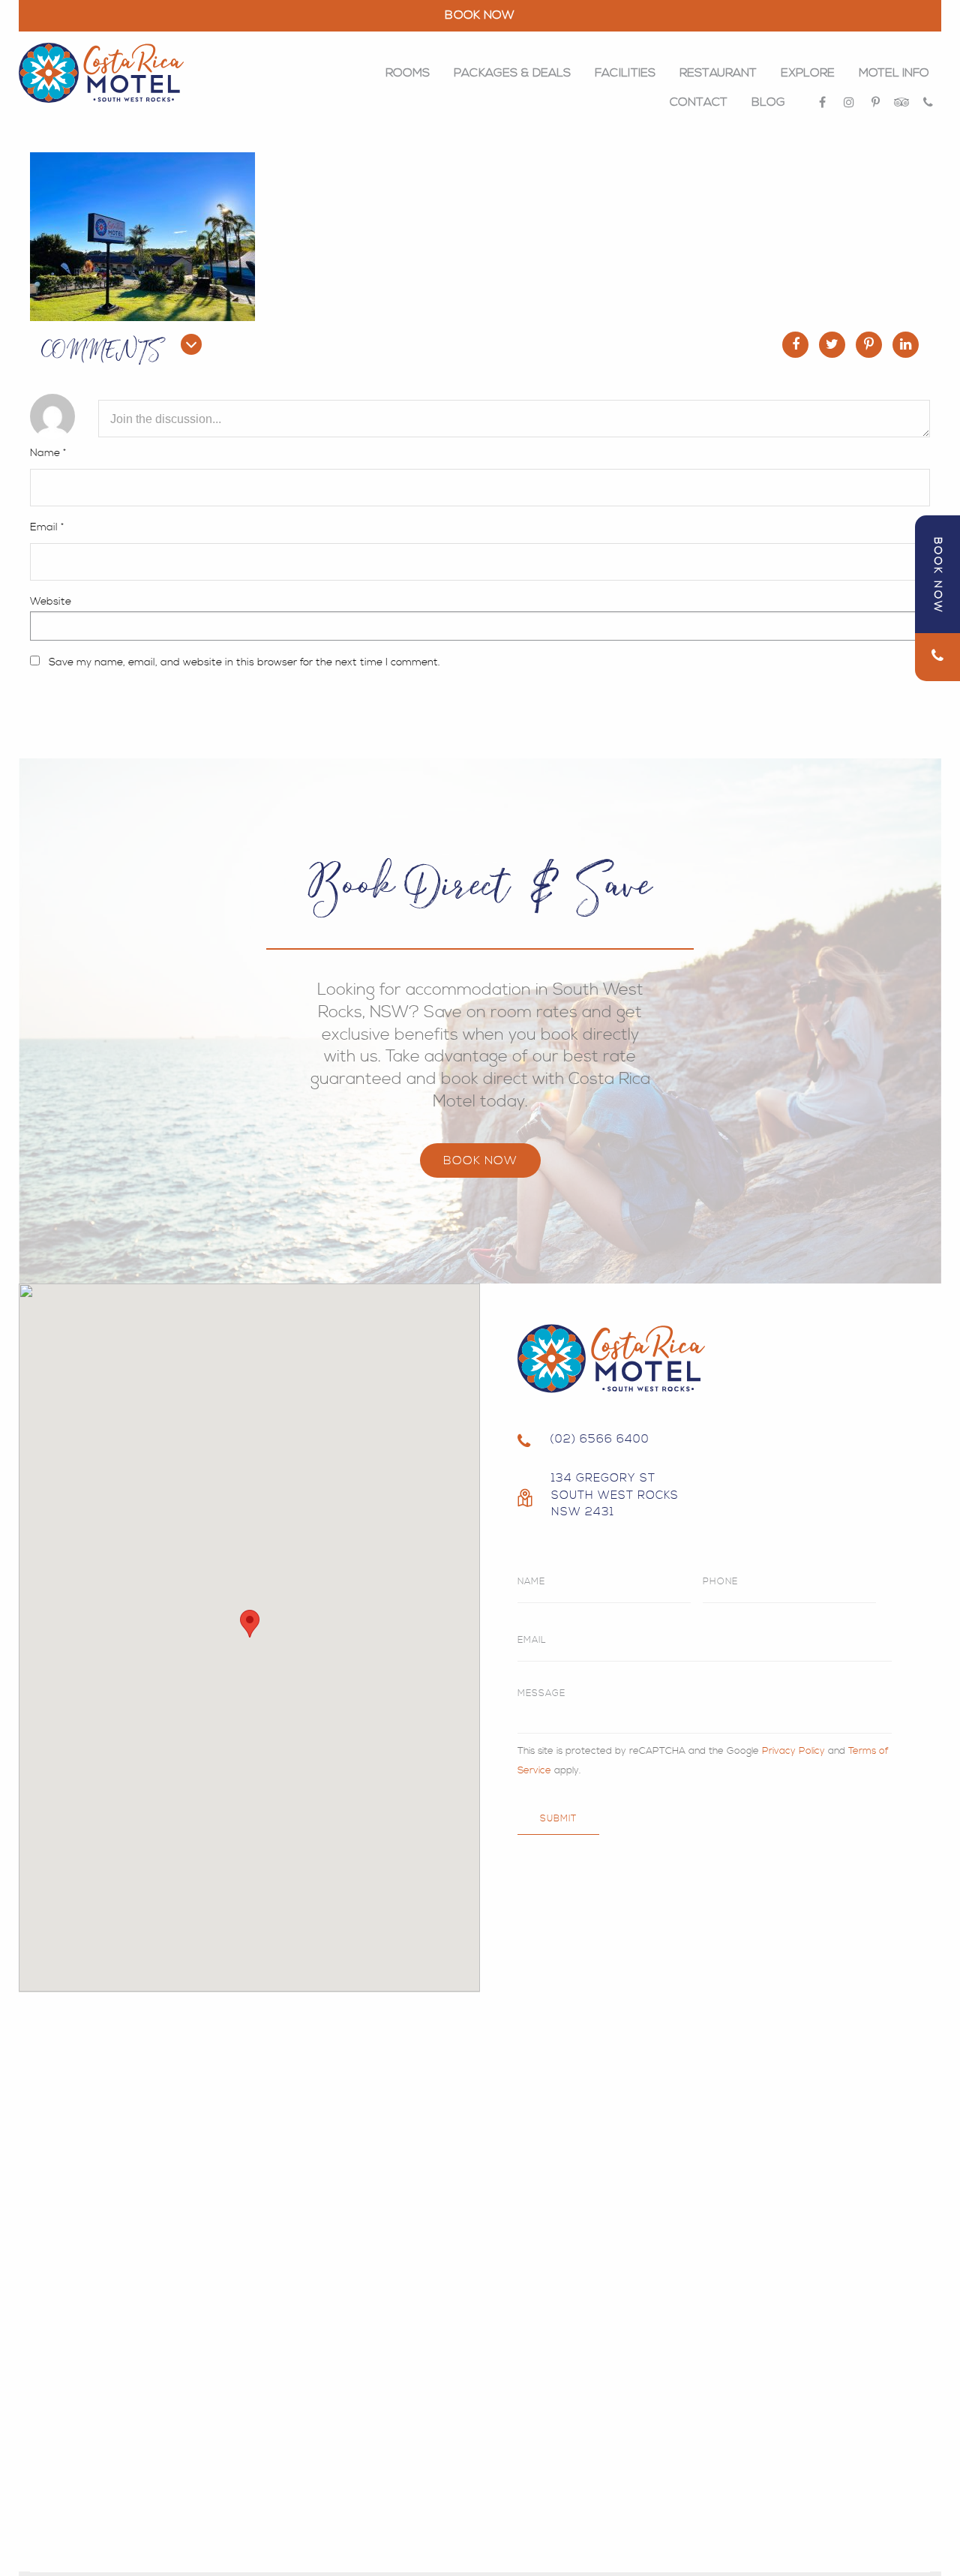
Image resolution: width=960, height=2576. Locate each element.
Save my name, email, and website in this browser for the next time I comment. (244, 662)
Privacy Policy (793, 1751)
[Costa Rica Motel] (101, 73)
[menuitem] (408, 73)
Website (51, 602)
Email (47, 527)
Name (48, 453)
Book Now (480, 1160)
